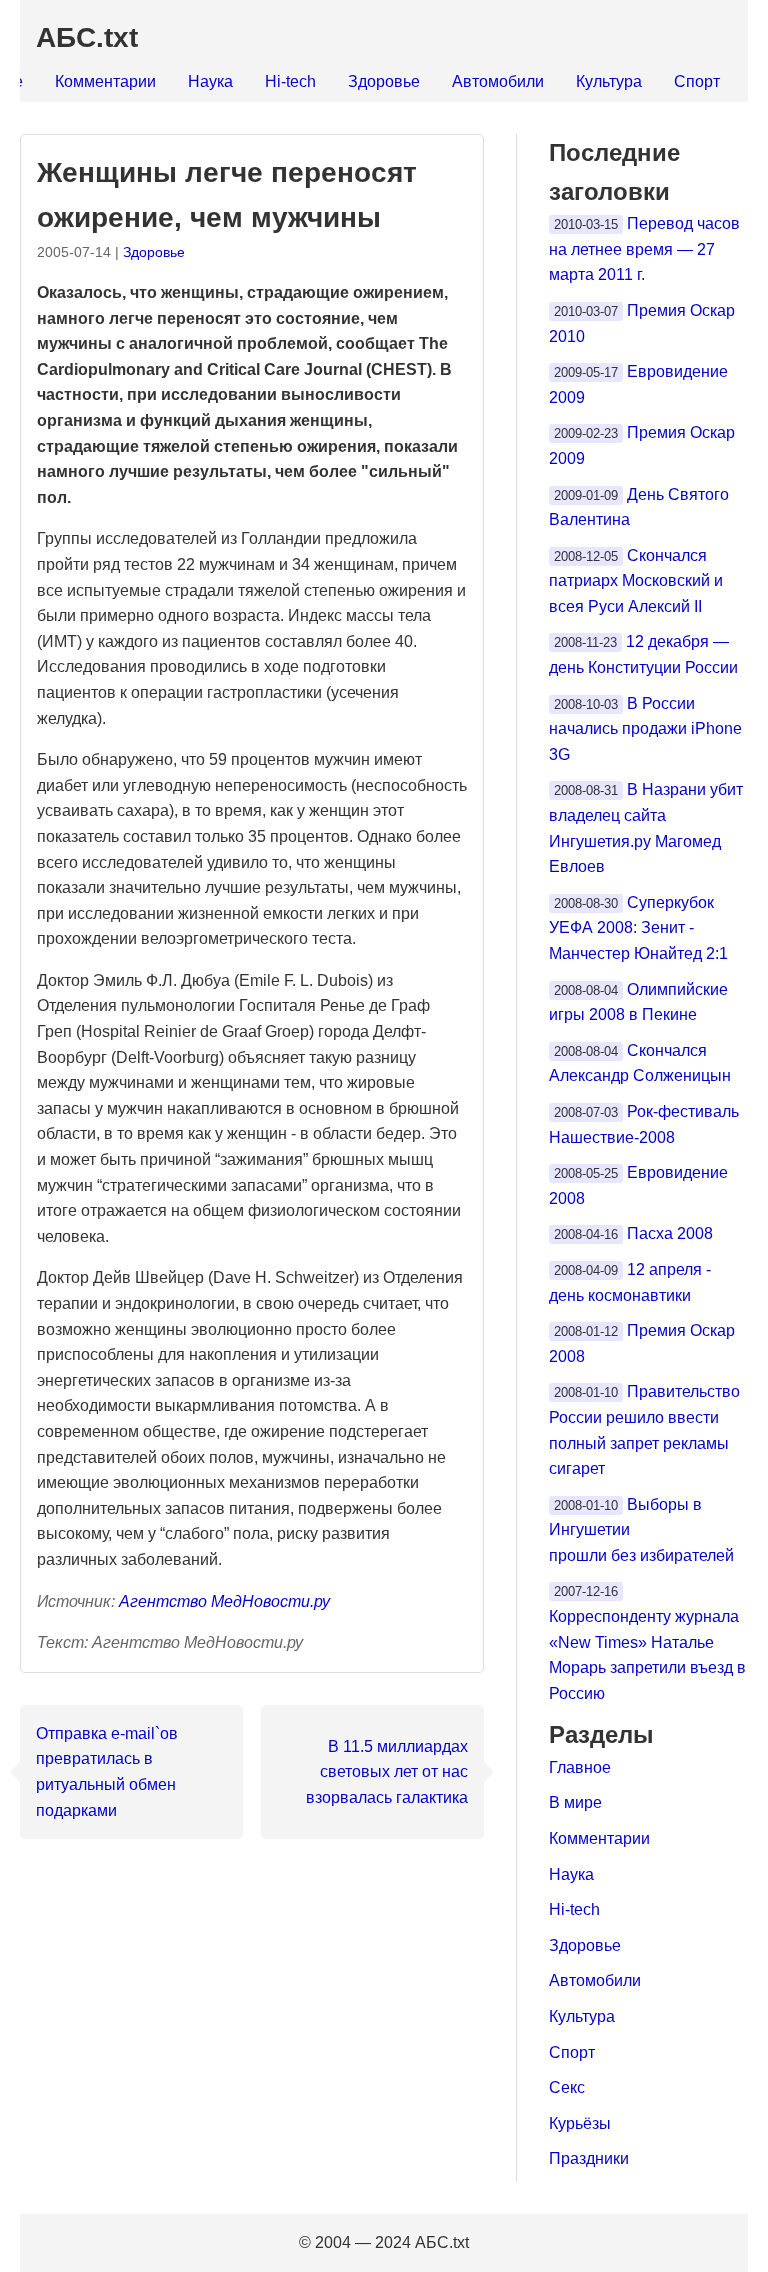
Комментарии (105, 81)
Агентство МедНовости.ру (224, 1601)
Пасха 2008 (670, 1233)
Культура (609, 81)
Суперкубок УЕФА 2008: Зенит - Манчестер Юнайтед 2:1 (638, 928)
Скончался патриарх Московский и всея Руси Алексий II (636, 581)
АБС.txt (87, 37)
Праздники (589, 2158)
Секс (567, 2087)
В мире (575, 1802)
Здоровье (384, 81)
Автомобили (498, 81)
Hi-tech (290, 81)
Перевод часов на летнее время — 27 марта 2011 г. (644, 249)
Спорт (697, 81)
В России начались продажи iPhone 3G (645, 729)
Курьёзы (580, 2123)
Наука (210, 81)
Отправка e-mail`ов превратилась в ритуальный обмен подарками (107, 1772)
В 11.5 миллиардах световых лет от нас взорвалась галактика (387, 1772)
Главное (580, 1767)
